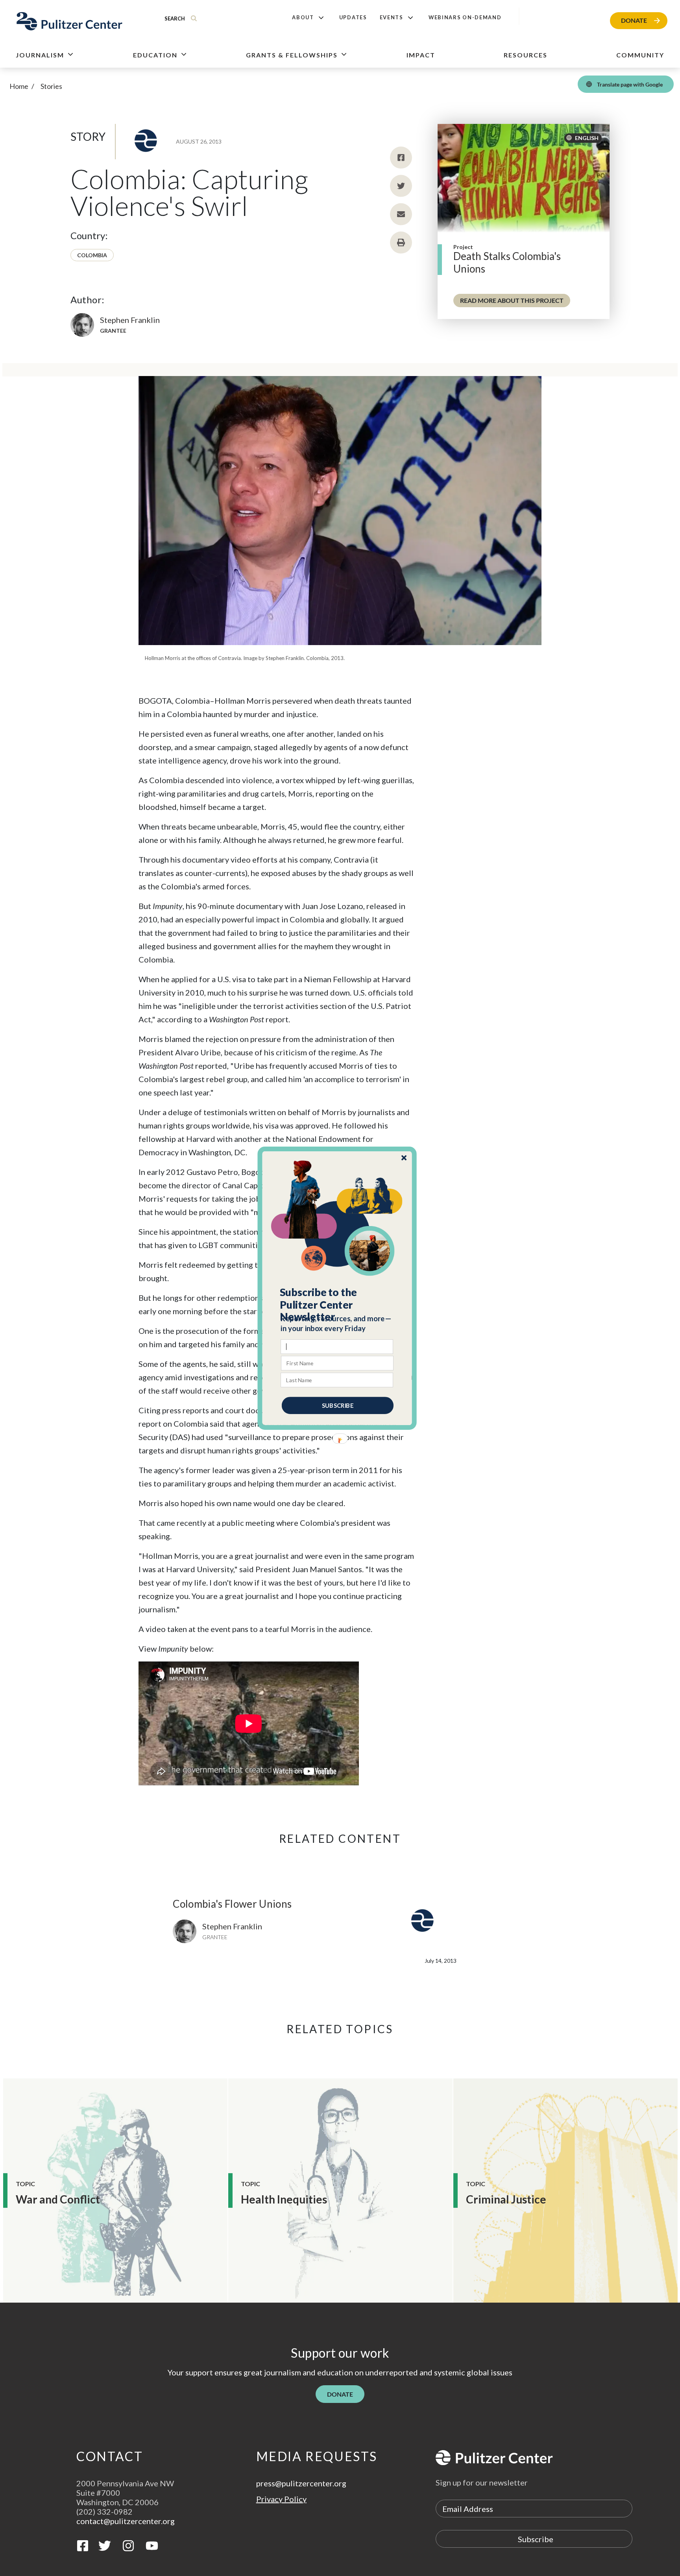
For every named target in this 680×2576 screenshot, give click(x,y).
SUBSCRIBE (338, 1405)
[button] (337, 1304)
